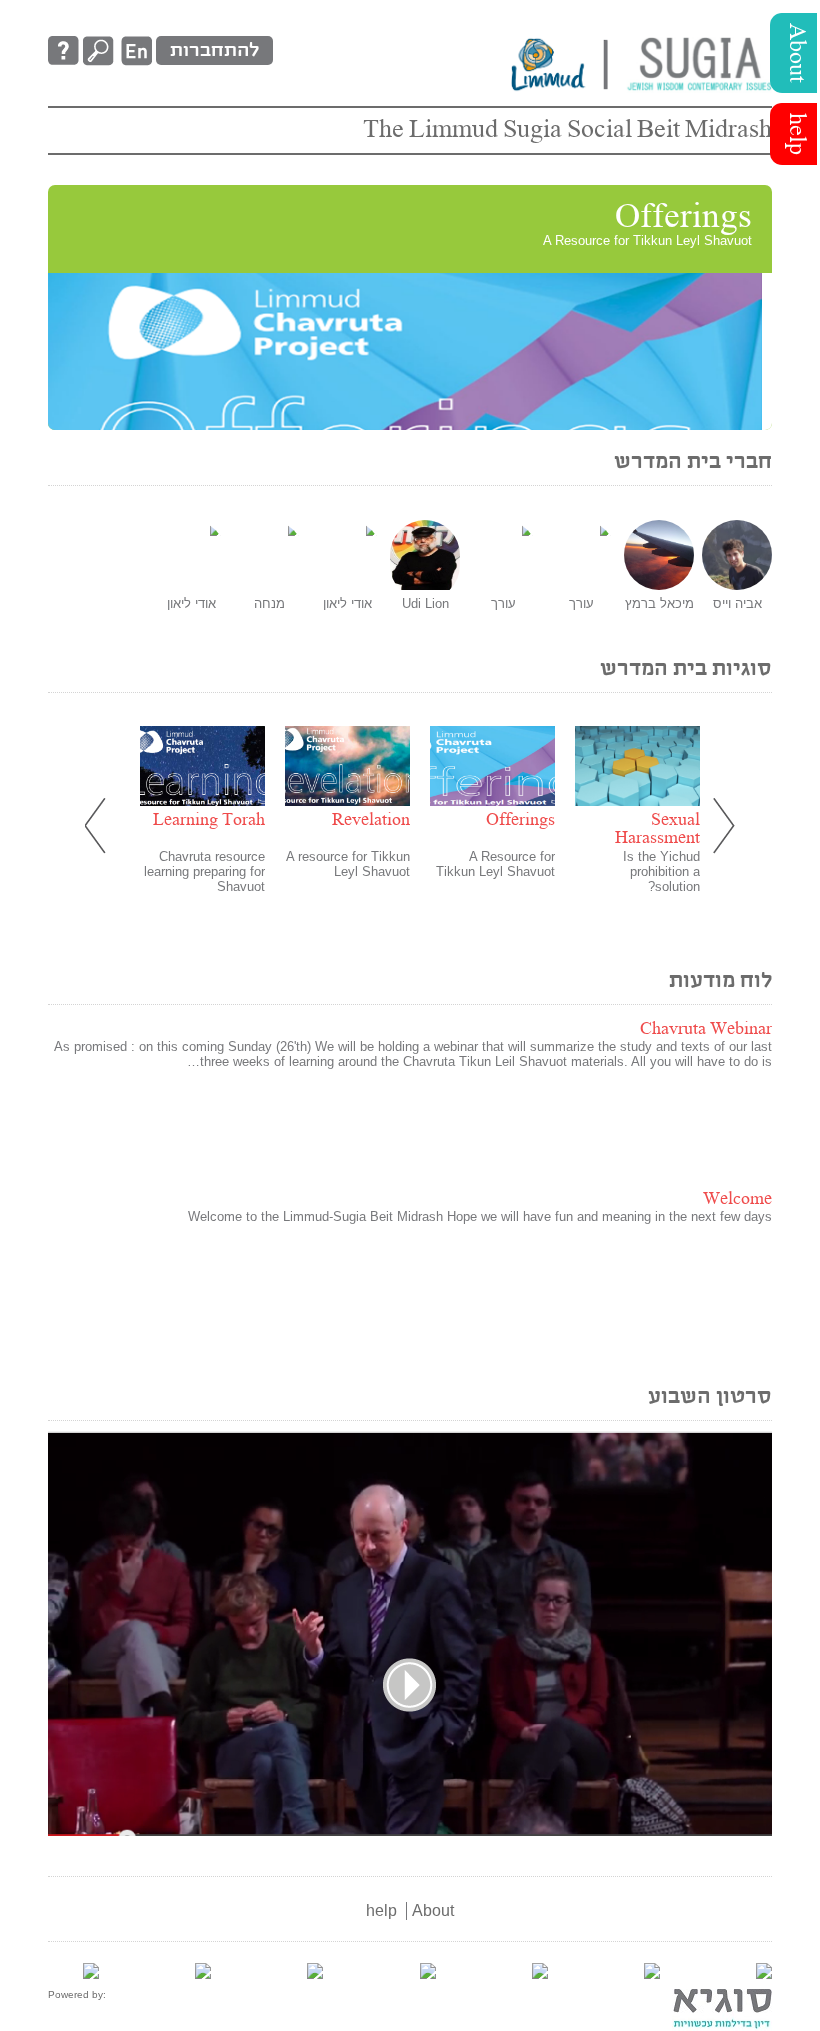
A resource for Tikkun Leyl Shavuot (348, 864)
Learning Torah (209, 820)
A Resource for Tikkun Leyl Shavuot (495, 864)
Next (721, 826)
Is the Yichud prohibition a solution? (661, 871)
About (796, 53)
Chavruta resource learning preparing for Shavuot (204, 871)
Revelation (371, 820)
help (796, 134)
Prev (98, 826)
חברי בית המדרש (693, 462)
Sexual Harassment (657, 829)
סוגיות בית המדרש (686, 669)
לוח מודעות (720, 981)
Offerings (683, 218)
